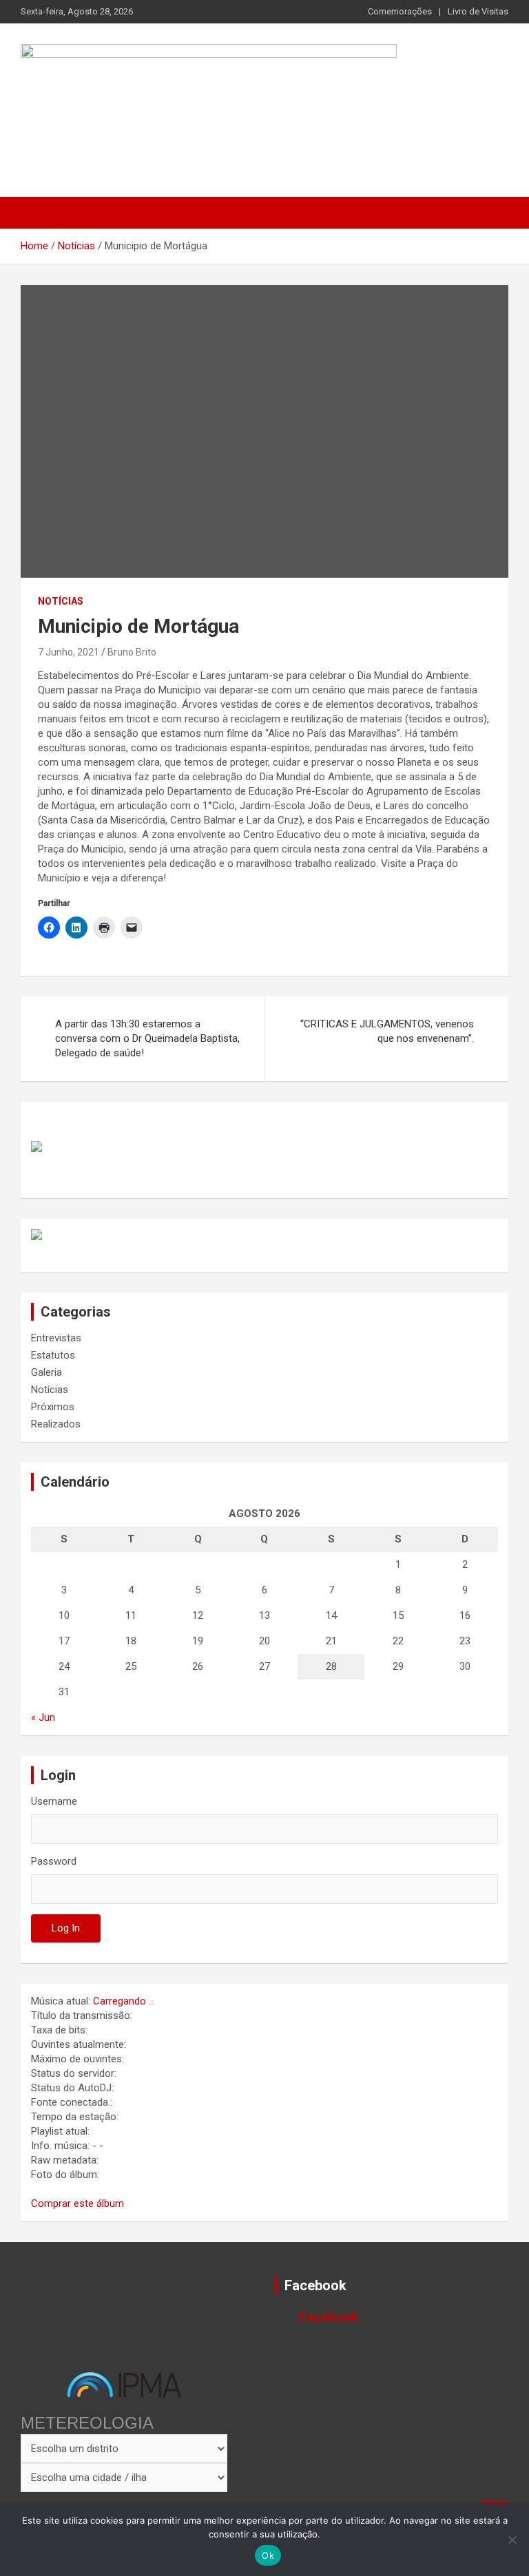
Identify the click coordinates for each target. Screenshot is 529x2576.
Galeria (46, 1372)
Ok (268, 2555)
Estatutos (53, 1355)
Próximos (53, 1407)
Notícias (61, 601)
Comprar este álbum (77, 2203)
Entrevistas (56, 1338)
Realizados (56, 1424)
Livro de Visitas (478, 11)
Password (54, 1861)
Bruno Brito (132, 652)
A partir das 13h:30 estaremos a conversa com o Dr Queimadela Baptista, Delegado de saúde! (147, 1038)
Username (54, 1801)
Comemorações (400, 11)
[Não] (512, 2540)
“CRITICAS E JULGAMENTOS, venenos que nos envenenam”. (387, 1031)
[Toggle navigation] (38, 213)
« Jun (43, 1717)
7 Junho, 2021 (69, 652)
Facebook (315, 2285)
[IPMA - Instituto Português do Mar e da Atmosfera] (124, 2385)
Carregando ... (124, 2001)
